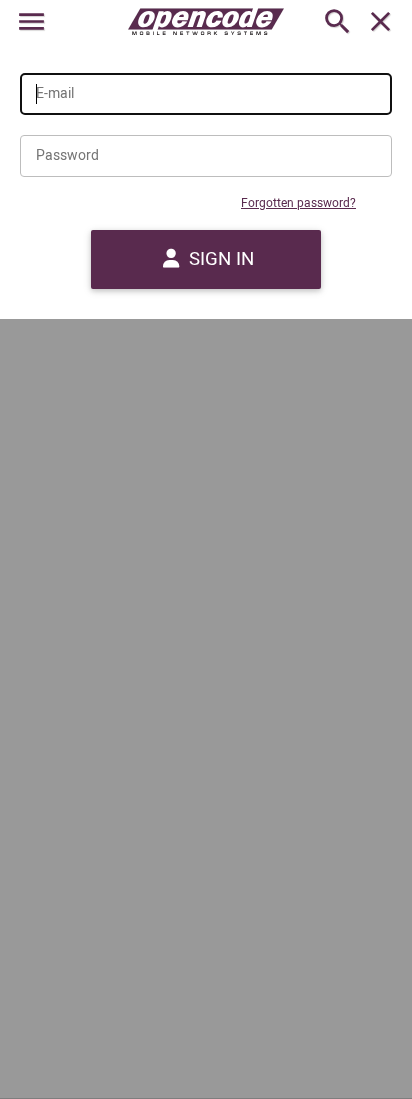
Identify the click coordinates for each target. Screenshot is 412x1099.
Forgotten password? (298, 203)
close (380, 21)
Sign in (219, 259)
